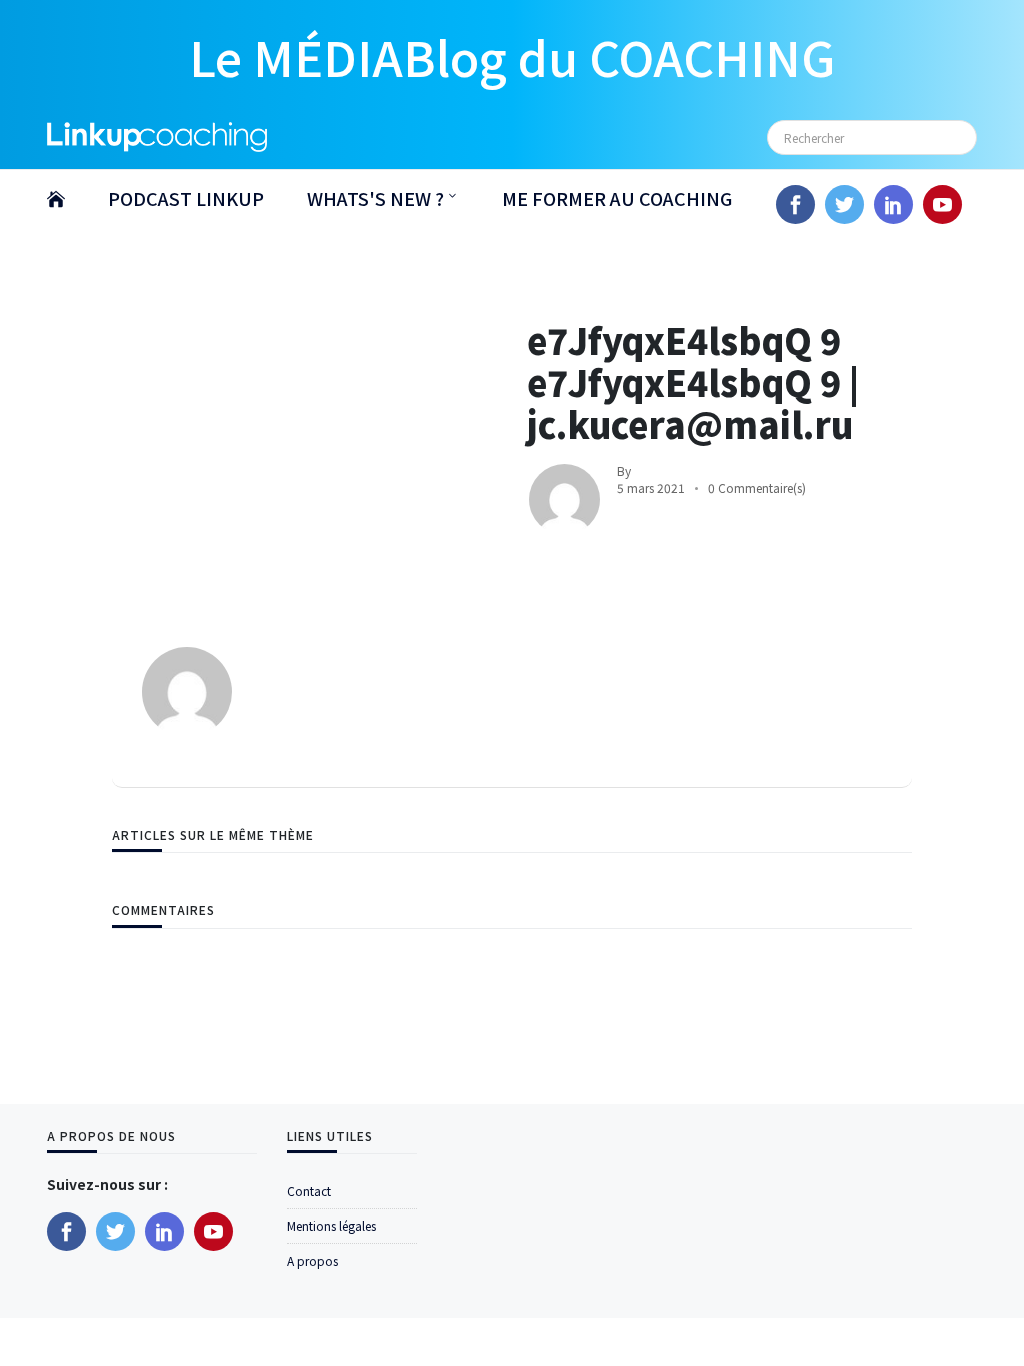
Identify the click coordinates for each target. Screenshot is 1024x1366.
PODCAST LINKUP (186, 198)
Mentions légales (331, 1225)
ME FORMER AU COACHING (617, 198)
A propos (312, 1260)
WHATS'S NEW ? (375, 198)
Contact (309, 1190)
